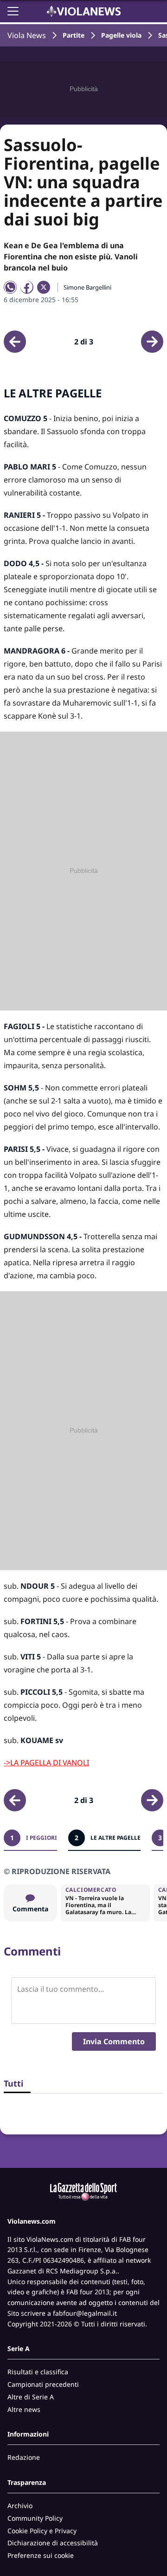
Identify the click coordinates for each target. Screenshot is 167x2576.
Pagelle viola (121, 35)
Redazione (24, 2457)
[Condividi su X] (44, 287)
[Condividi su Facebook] (27, 287)
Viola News (27, 35)
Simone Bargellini (87, 287)
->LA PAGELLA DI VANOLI (46, 1763)
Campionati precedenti (43, 2384)
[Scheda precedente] (15, 342)
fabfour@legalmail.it (85, 2313)
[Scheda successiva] (152, 342)
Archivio (20, 2506)
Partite (74, 35)
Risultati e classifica (38, 2372)
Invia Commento (114, 2041)
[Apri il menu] (13, 11)
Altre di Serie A (31, 2397)
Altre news (24, 2409)
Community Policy (35, 2518)
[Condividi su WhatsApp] (10, 287)
